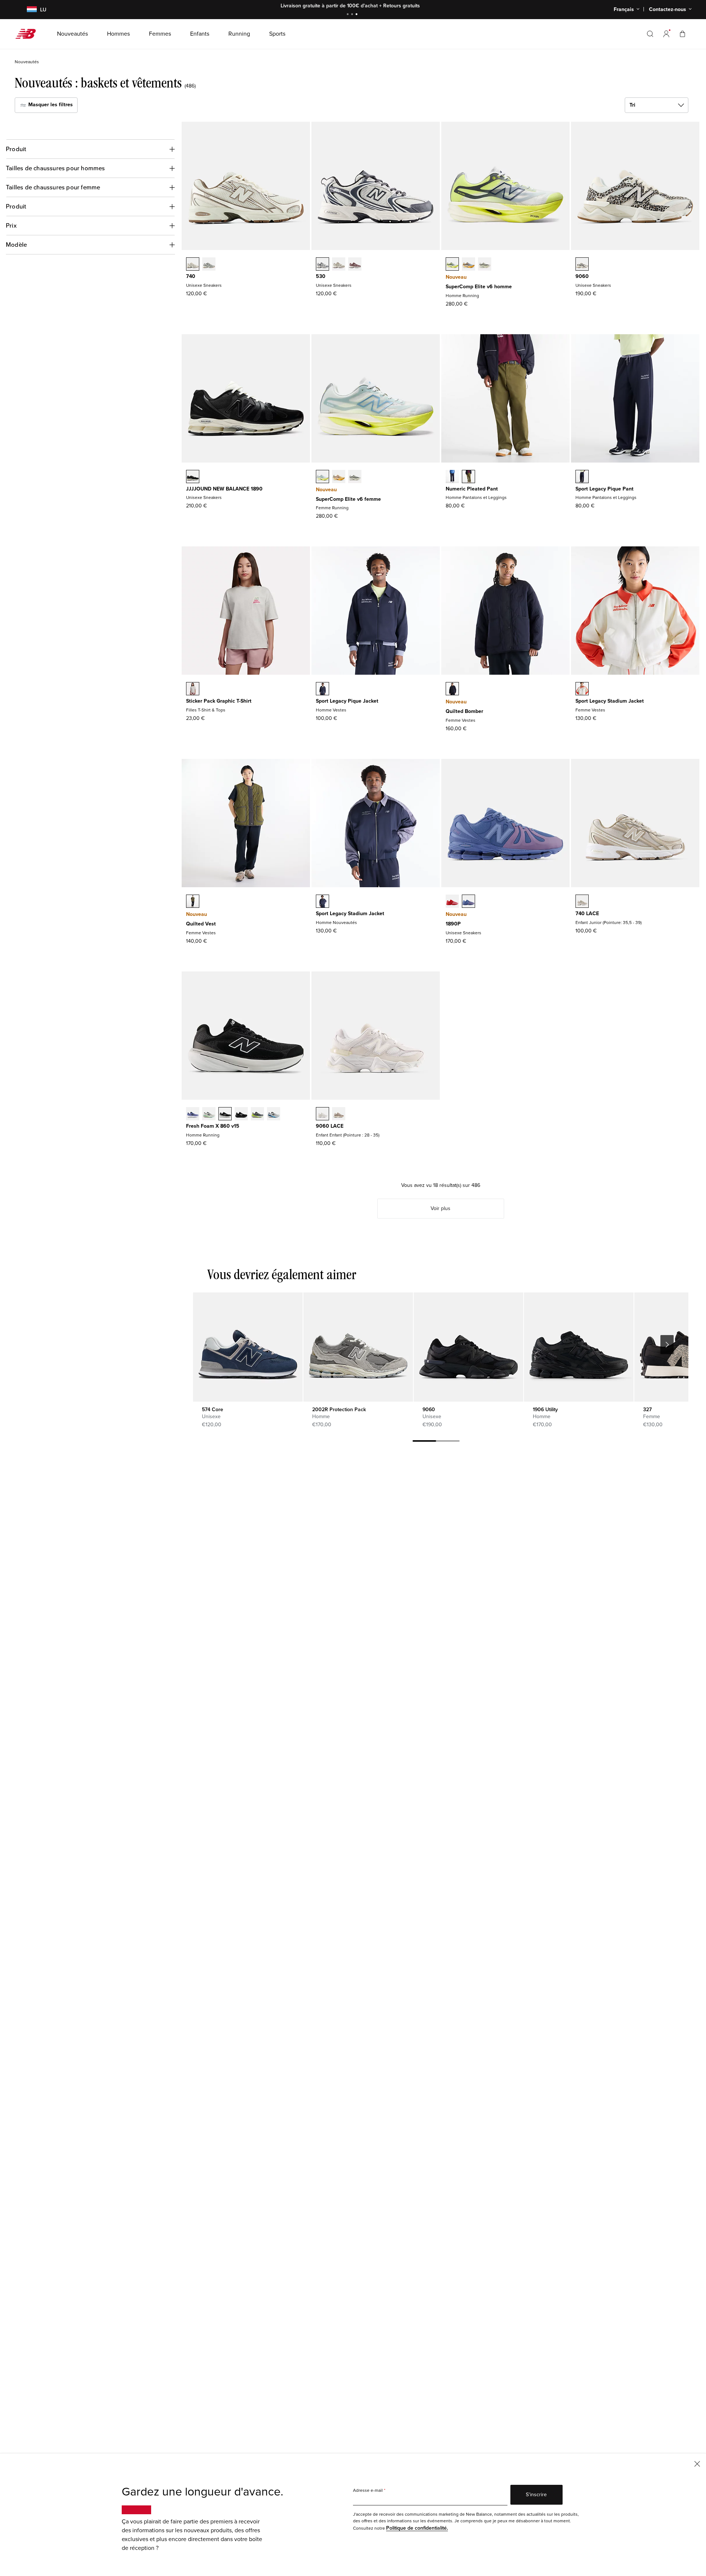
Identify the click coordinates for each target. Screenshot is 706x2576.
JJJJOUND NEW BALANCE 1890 (224, 489)
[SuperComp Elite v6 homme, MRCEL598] (452, 265)
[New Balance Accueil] (28, 34)
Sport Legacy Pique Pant (605, 489)
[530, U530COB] (339, 265)
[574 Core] (248, 1347)
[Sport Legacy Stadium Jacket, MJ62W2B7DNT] (322, 902)
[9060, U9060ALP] (582, 265)
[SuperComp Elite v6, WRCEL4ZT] (355, 477)
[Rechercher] (650, 34)
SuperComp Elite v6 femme (348, 499)
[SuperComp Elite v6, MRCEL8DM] (468, 265)
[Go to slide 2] (353, 15)
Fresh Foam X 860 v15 (213, 1126)
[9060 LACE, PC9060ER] (322, 1114)
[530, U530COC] (322, 265)
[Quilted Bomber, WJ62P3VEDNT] (452, 689)
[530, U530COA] (355, 265)
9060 (582, 276)
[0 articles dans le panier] (682, 34)
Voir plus (441, 1208)
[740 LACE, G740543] (582, 902)
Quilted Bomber (464, 711)
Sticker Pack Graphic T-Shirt (219, 701)
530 (321, 276)
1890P (453, 924)
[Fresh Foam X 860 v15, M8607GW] (225, 1114)
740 (191, 276)
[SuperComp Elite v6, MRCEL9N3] (485, 265)
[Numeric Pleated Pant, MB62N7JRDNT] (452, 477)
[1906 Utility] (579, 1347)
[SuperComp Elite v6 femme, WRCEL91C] (322, 477)
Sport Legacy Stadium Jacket (610, 701)
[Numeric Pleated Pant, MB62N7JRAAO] (468, 477)
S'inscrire (536, 2495)
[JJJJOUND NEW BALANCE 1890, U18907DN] (193, 477)
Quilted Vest (201, 924)
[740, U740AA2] (209, 265)
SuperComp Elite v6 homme (479, 287)
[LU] (27, 10)
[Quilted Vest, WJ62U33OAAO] (193, 902)
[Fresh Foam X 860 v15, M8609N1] (274, 1114)
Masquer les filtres (50, 105)
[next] (667, 1345)
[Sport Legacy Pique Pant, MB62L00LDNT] (582, 477)
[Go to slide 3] (357, 15)
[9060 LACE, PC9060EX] (339, 1114)
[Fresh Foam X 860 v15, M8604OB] (257, 1114)
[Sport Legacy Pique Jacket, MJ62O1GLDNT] (322, 689)
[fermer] (697, 2463)
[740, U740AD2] (193, 265)
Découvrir (409, 6)
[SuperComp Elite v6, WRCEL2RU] (339, 477)
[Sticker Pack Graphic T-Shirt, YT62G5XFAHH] (193, 689)
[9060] (468, 1347)
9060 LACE (330, 1126)
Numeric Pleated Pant (472, 489)
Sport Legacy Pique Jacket (347, 701)
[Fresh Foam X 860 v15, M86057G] (241, 1114)
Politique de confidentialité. (417, 2528)
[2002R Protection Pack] (358, 1347)
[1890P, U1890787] (468, 902)
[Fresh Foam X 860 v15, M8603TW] (209, 1114)
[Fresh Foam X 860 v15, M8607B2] (193, 1114)
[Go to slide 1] (349, 15)
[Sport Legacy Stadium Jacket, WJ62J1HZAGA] (582, 689)
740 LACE (587, 914)
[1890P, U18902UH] (452, 902)
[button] (666, 34)
